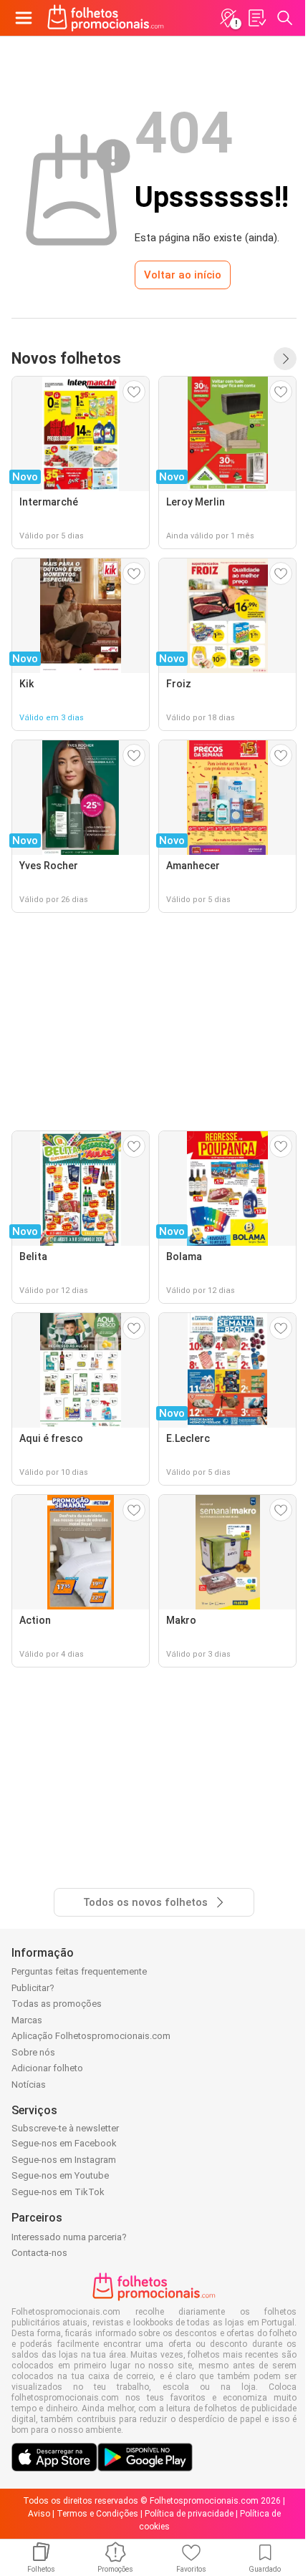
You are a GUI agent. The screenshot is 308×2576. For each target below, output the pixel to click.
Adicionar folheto (47, 2068)
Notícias (29, 2084)
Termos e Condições (97, 2514)
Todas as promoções (57, 2004)
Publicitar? (33, 1988)
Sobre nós (33, 2052)
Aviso (39, 2514)
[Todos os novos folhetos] (285, 359)
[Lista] (256, 18)
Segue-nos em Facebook (64, 2143)
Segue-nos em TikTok (58, 2192)
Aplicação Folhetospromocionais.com (91, 2036)
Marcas (27, 2020)
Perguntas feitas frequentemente (79, 1971)
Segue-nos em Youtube (60, 2175)
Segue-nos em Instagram (64, 2160)
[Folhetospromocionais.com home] (106, 18)
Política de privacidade (189, 2514)
